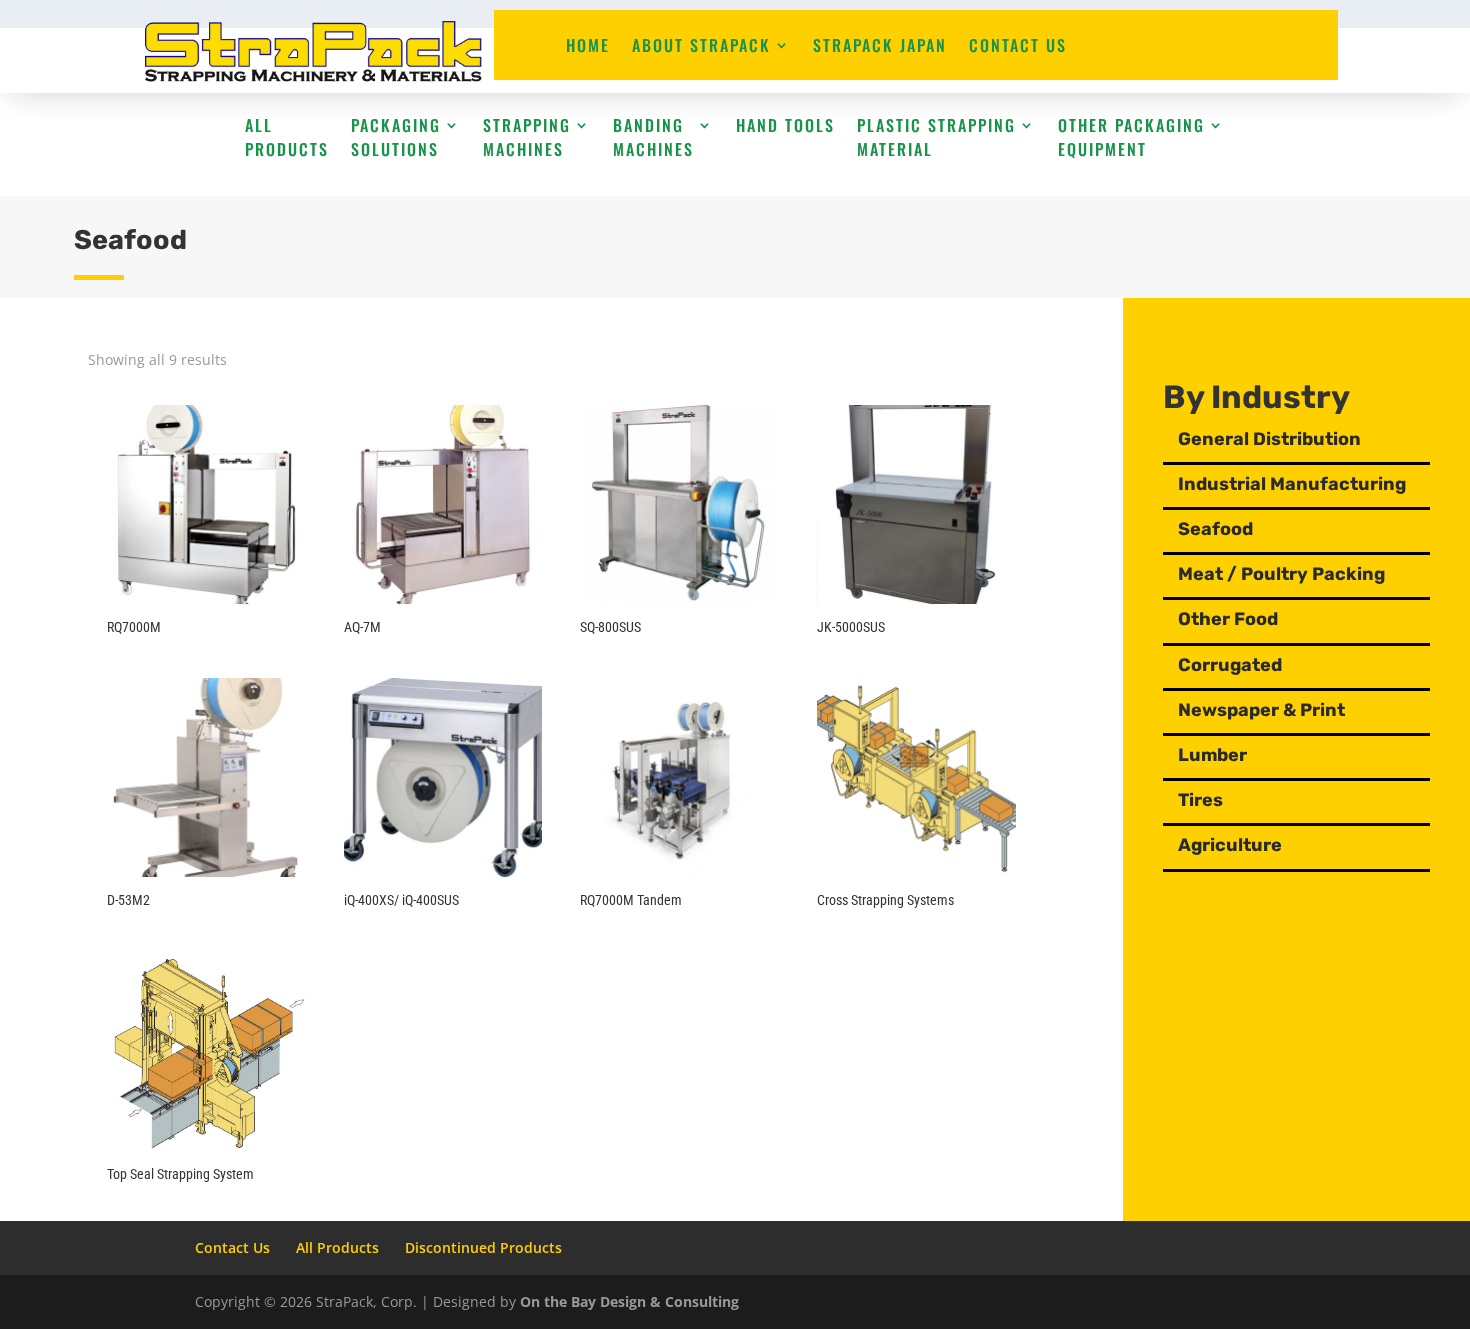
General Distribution (1269, 439)
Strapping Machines (527, 137)
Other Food (1228, 619)
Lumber (1212, 755)
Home (588, 47)
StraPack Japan (880, 47)
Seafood (1215, 529)
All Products (287, 137)
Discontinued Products (483, 1247)
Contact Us (1018, 47)
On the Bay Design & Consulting (629, 1301)
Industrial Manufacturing (1292, 484)
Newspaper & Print (1261, 710)
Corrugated (1230, 665)
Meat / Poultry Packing (1281, 574)
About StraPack (701, 47)
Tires (1200, 800)
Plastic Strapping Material (936, 137)
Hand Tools (785, 125)
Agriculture (1230, 845)
